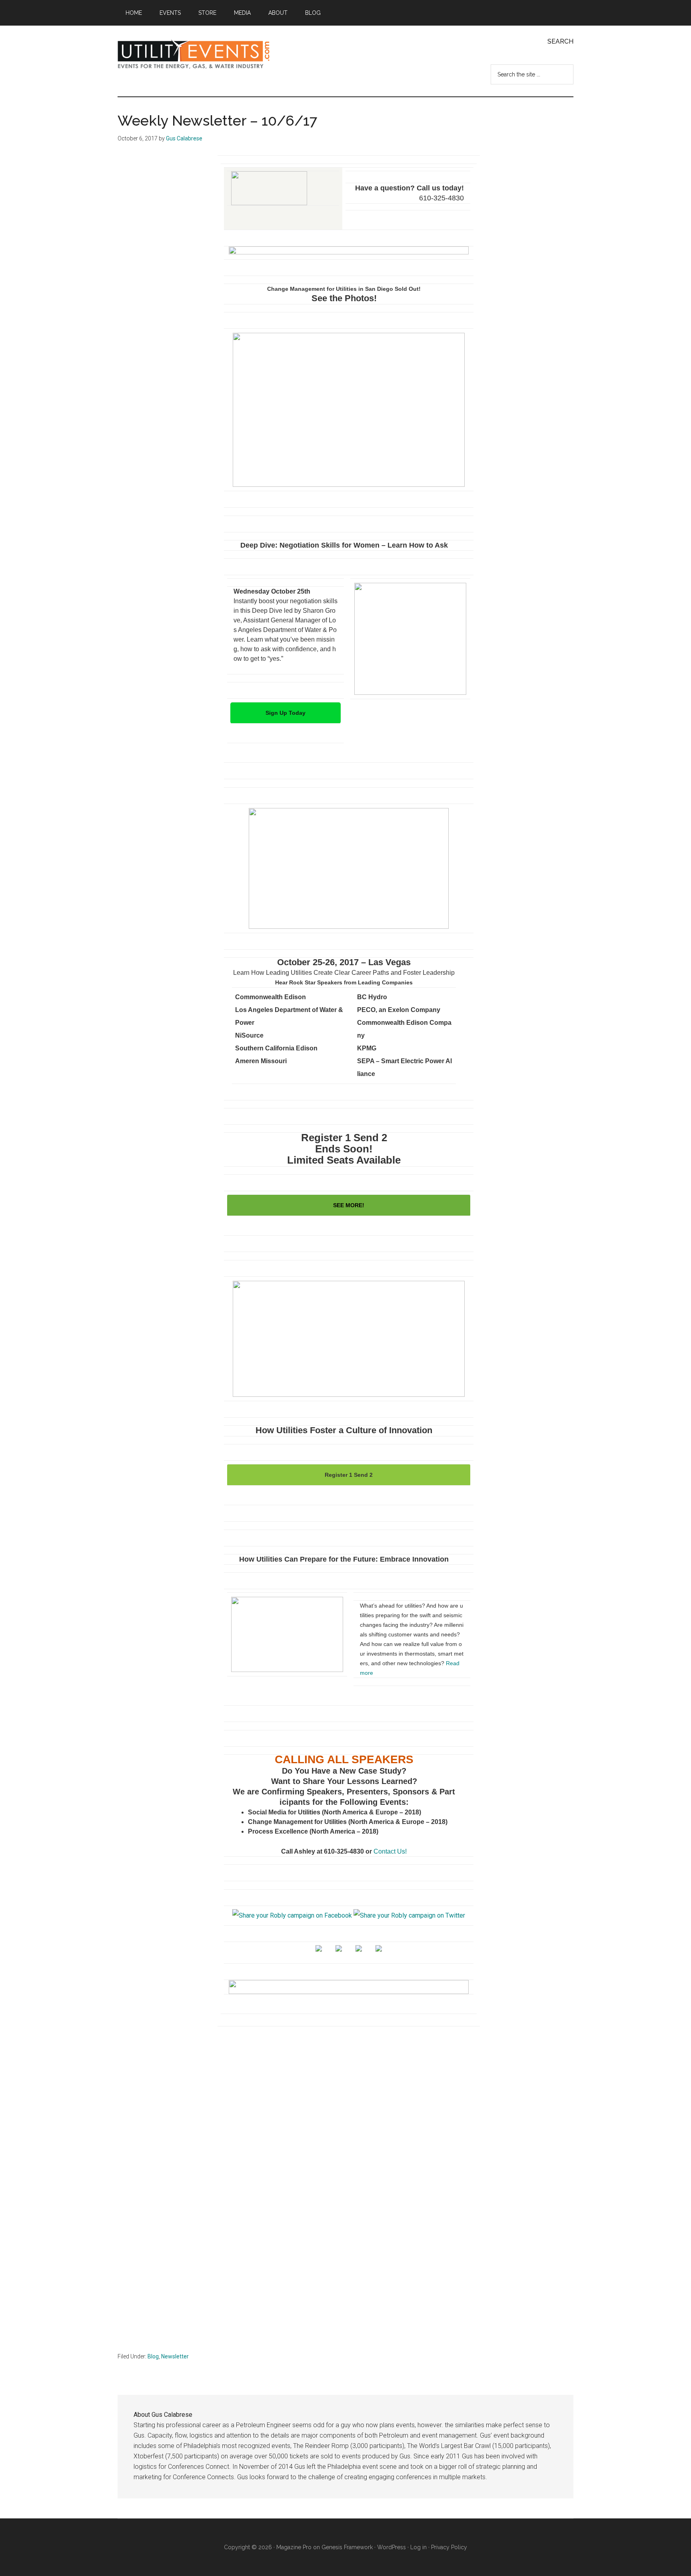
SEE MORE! (349, 1205)
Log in (418, 2547)
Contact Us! (390, 1851)
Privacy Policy (449, 2547)
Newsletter (175, 2356)
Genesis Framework (347, 2547)
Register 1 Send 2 (349, 1475)
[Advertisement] (345, 2121)
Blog (153, 2356)
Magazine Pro (294, 2547)
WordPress (391, 2547)
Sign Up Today (286, 713)
